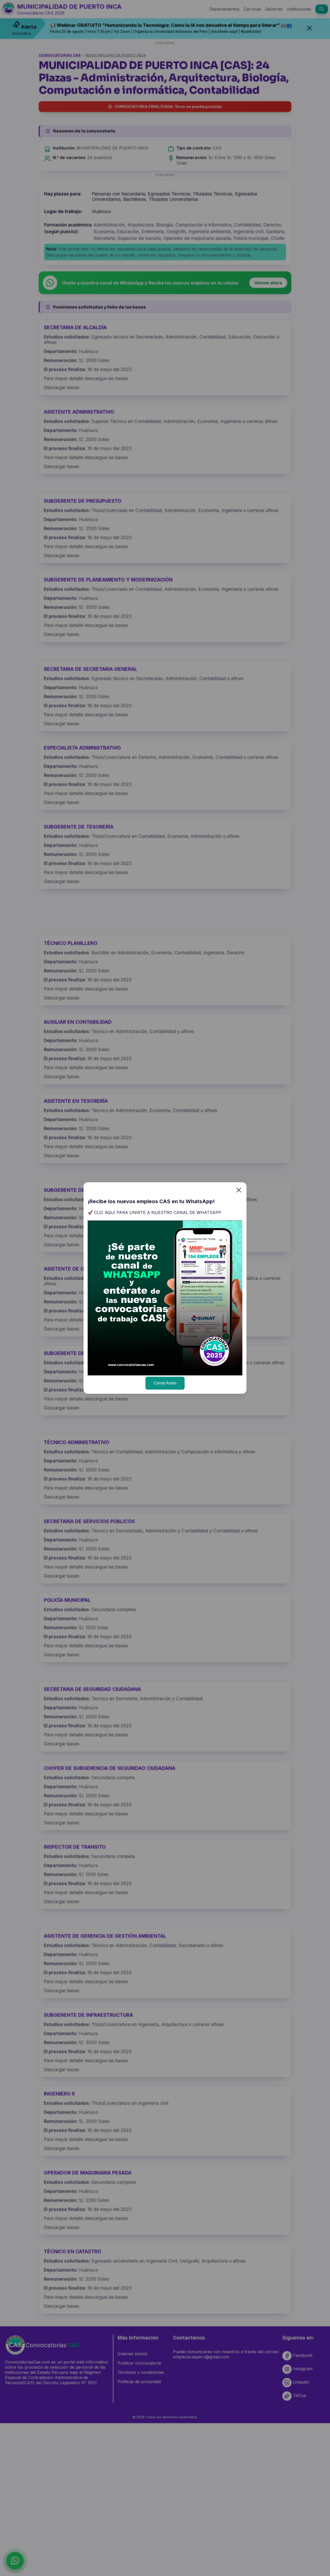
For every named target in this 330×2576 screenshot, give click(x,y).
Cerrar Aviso (165, 1383)
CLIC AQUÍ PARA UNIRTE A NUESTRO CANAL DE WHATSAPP (158, 1212)
